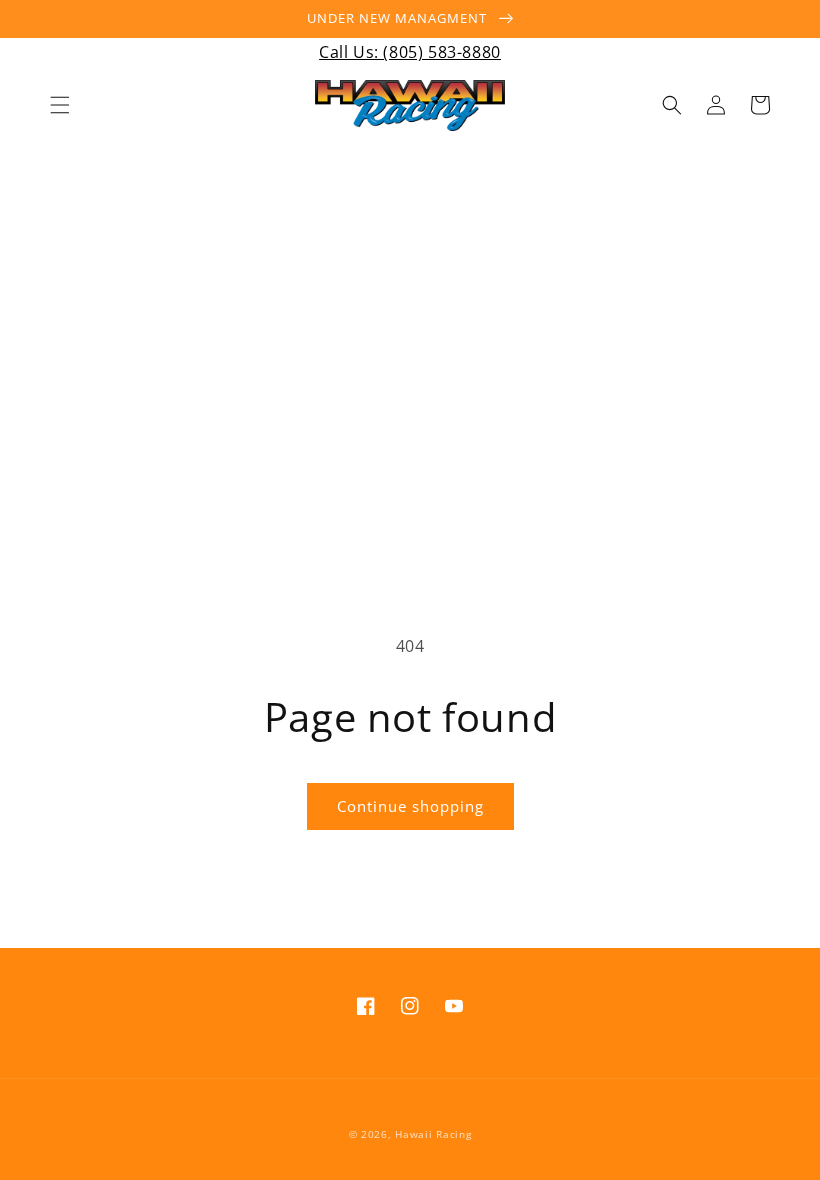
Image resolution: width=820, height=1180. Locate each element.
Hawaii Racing (433, 1134)
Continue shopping (410, 806)
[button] (60, 105)
